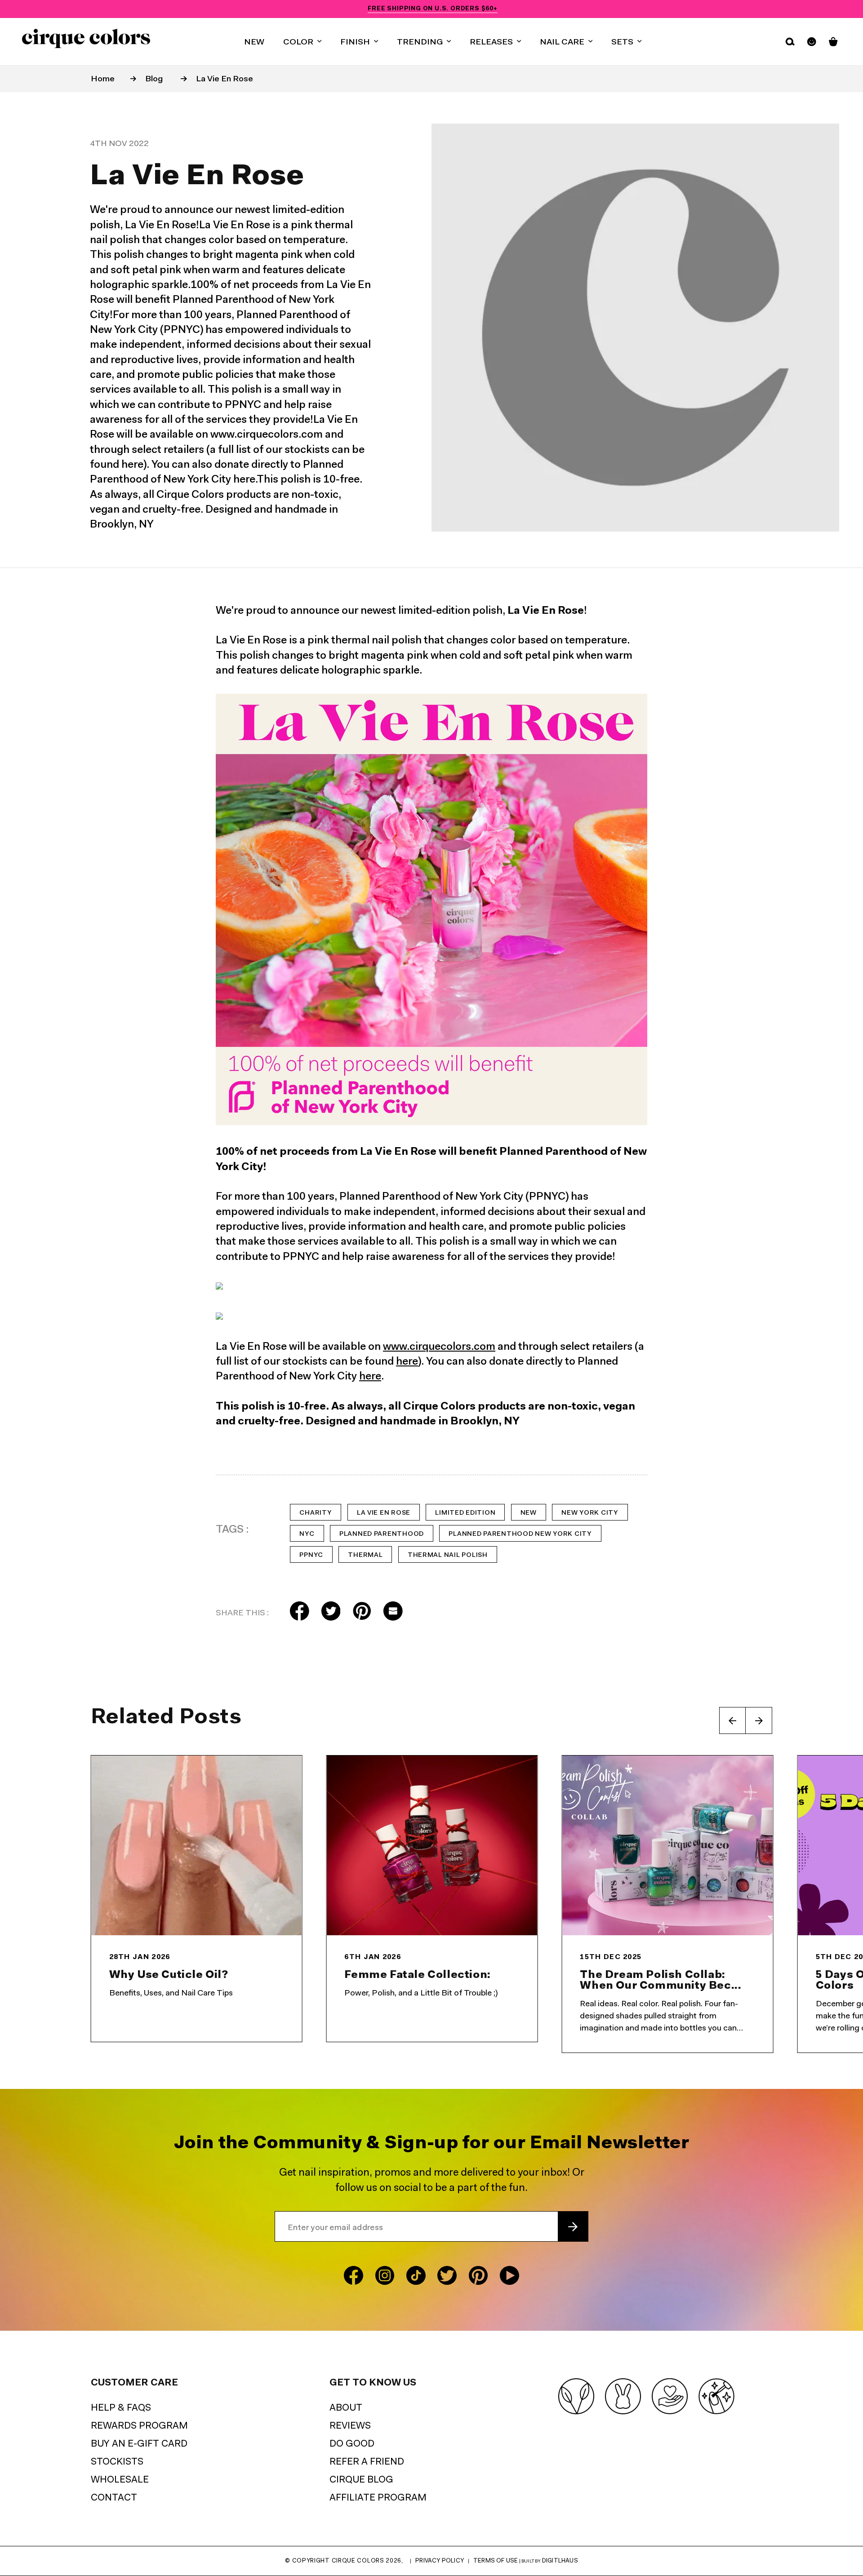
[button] (302, 42)
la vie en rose (384, 1513)
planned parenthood (382, 1534)
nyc (307, 1534)
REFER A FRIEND (367, 2462)
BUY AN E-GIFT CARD (139, 2444)
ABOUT (346, 2408)
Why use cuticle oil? (169, 1975)
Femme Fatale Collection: (417, 1975)
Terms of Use (496, 2561)
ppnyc (311, 1555)
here (407, 1362)
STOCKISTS (117, 2462)
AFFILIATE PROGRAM (378, 2498)
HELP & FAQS (121, 2408)
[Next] (759, 1720)
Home (103, 79)
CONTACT (114, 2498)
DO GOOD (352, 2444)
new (529, 1513)
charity (316, 1513)
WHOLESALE (120, 2480)
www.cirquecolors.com (439, 1347)
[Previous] (733, 1720)
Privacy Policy (440, 2561)
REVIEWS (350, 2426)
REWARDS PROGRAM (139, 2426)
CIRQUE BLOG (361, 2480)
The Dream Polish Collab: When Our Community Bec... (661, 1981)
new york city (590, 1513)
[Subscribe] (573, 2227)
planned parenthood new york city (520, 1534)
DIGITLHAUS (560, 2561)
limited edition (465, 1513)
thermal (365, 1555)
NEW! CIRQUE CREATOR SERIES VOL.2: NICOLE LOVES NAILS (433, 9)
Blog (154, 79)
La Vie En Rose (225, 79)
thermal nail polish (448, 1555)
